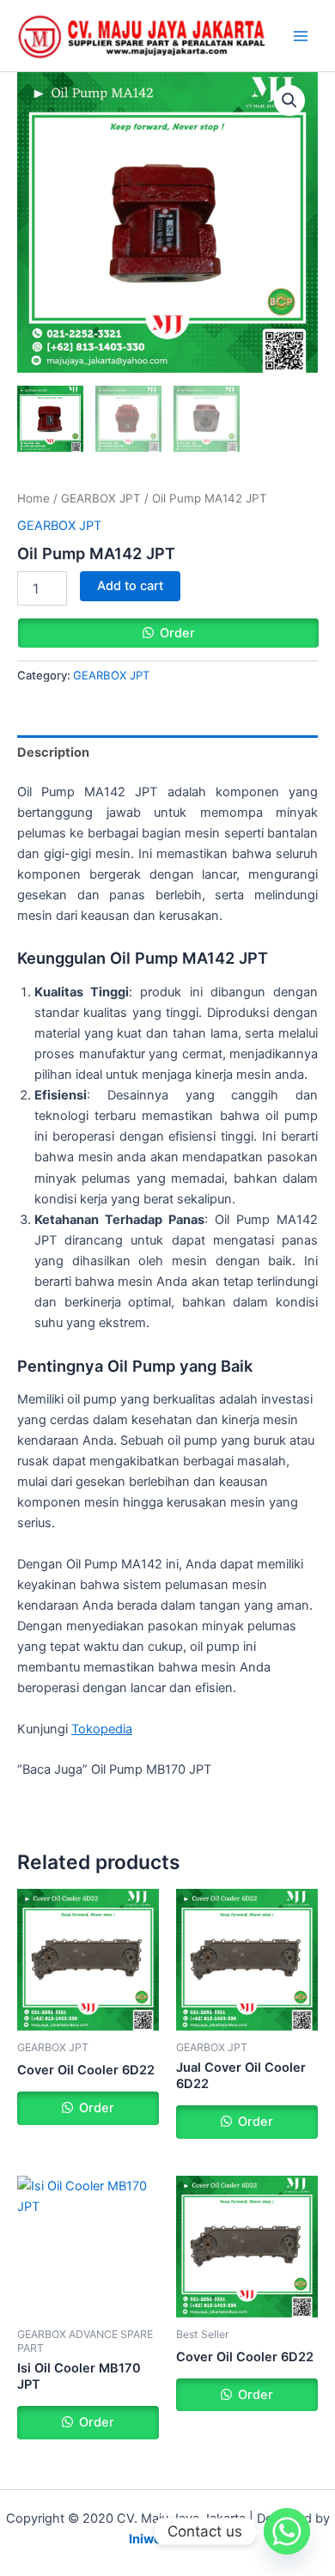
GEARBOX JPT (101, 498)
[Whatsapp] (287, 2531)
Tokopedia (102, 1729)
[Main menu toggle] (301, 36)
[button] (289, 100)
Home (33, 498)
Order (177, 633)
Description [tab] (53, 752)
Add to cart (130, 586)
